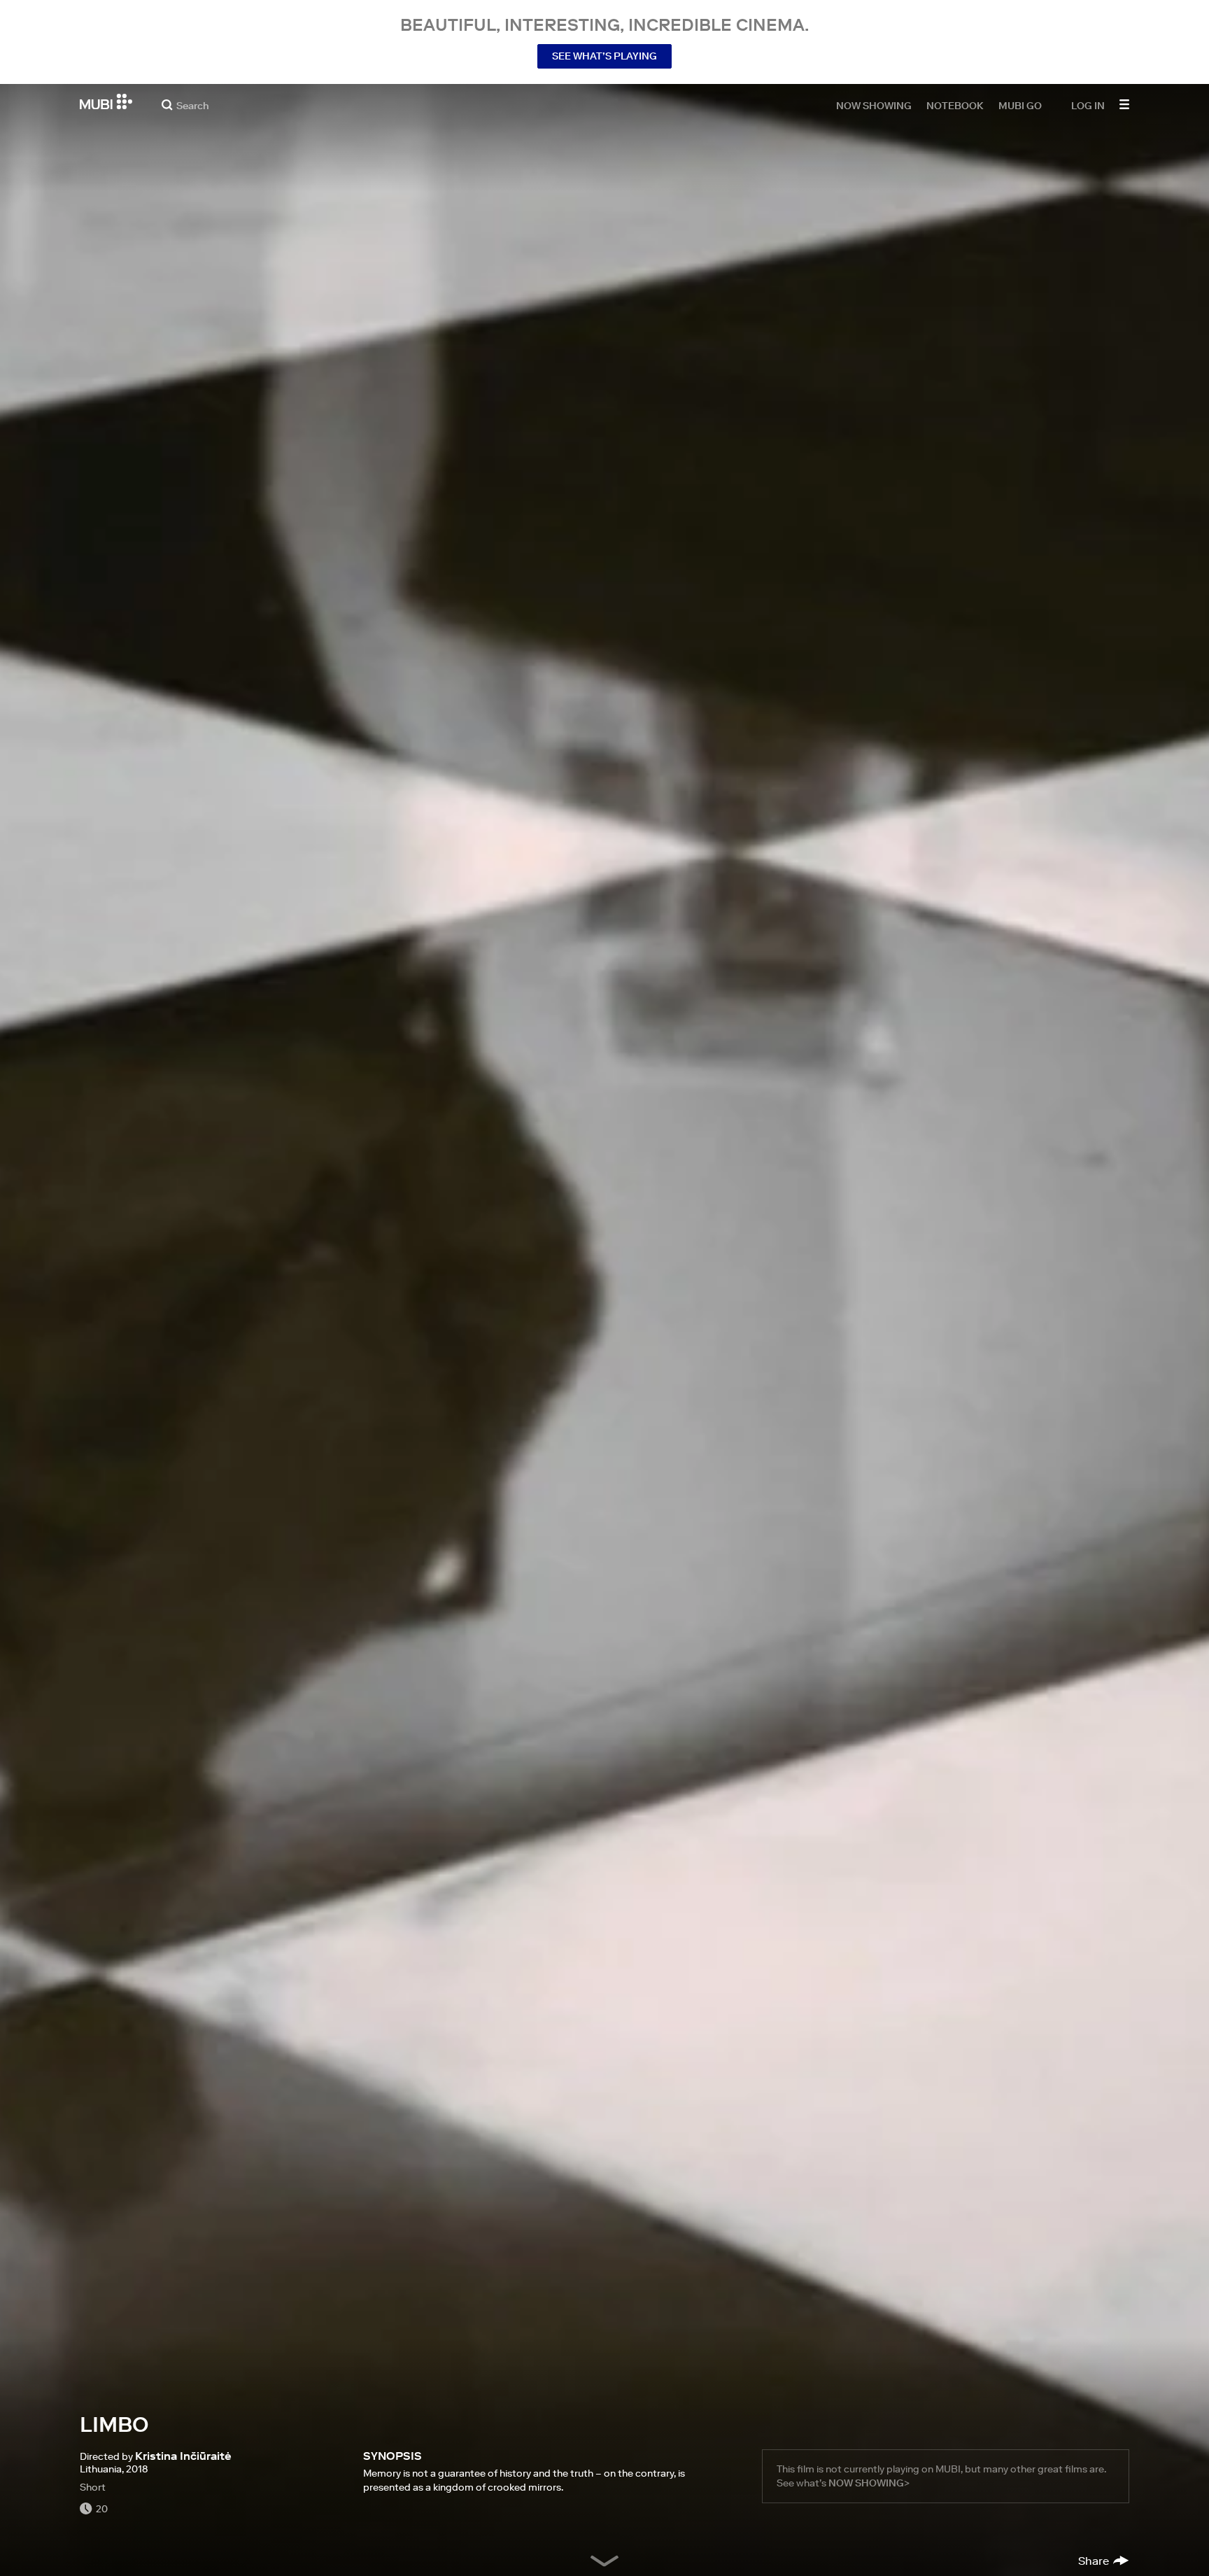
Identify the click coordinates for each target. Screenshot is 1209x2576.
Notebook (955, 105)
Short (93, 2487)
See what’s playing (604, 56)
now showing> (869, 2483)
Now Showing (874, 105)
